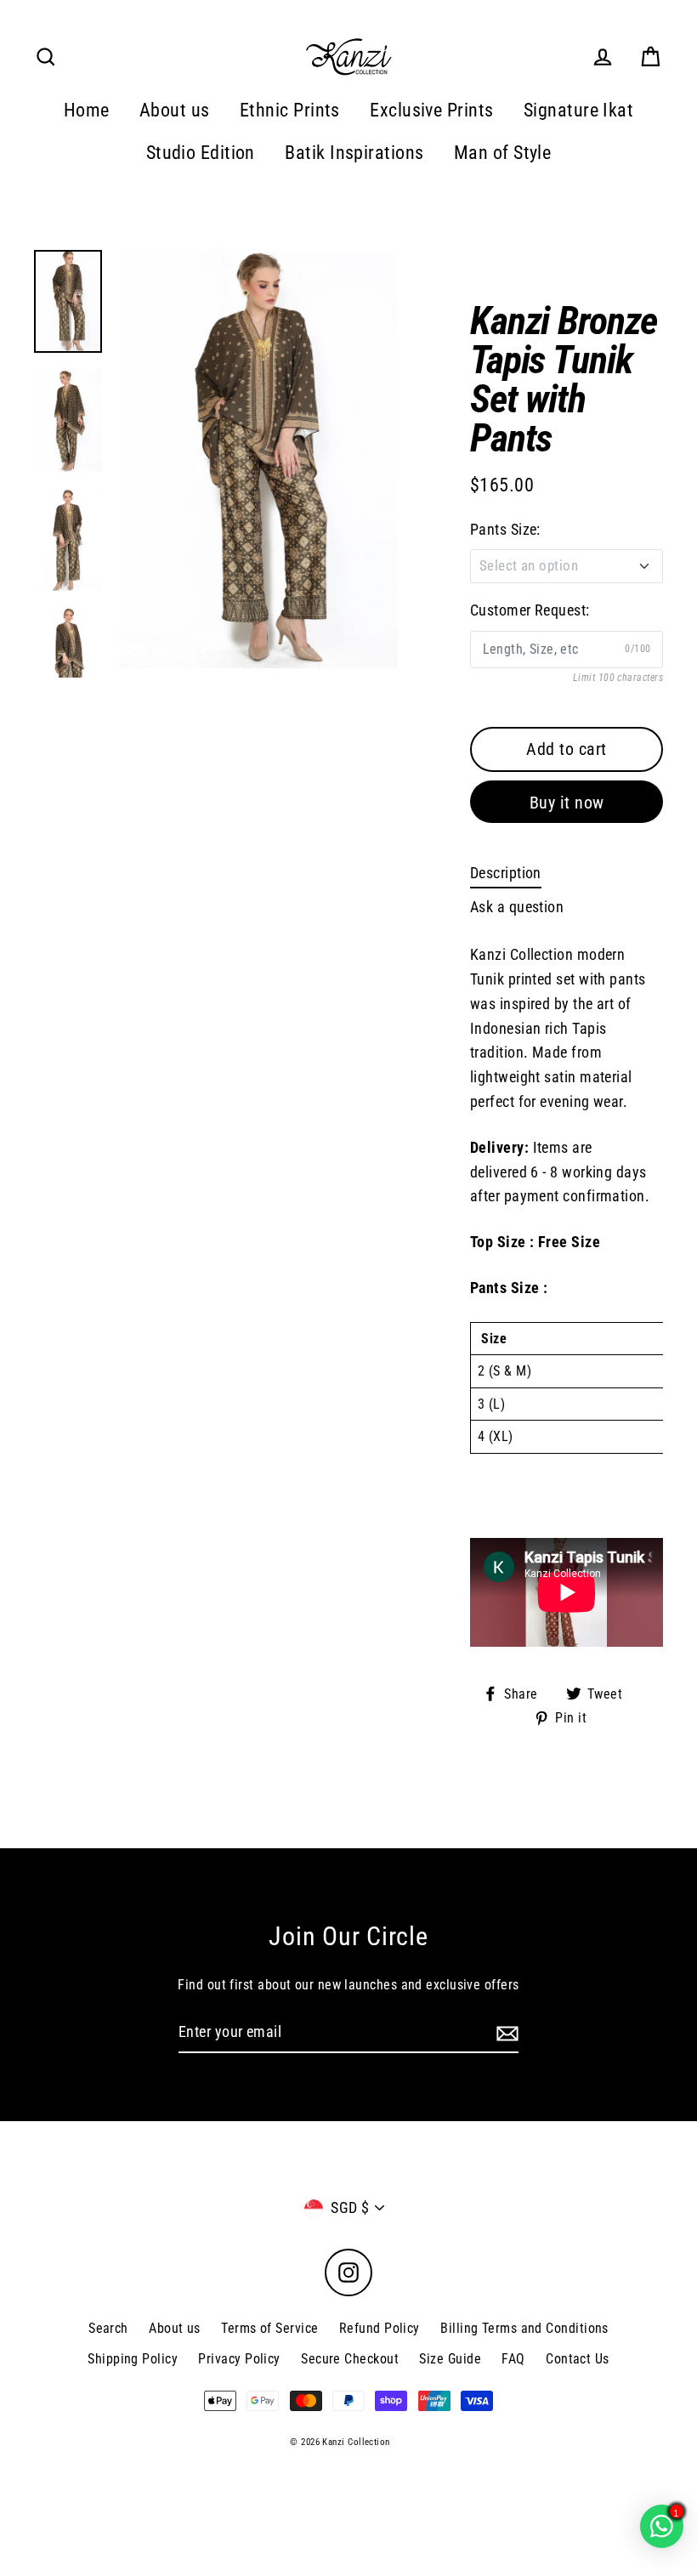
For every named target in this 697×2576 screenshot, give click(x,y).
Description (506, 873)
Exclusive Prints (431, 110)
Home (87, 110)
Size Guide (450, 2359)
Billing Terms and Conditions (524, 2328)
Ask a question (517, 907)
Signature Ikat (578, 110)
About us (175, 110)
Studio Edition (201, 153)
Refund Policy (380, 2328)
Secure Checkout (350, 2359)
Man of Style (502, 153)
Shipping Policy (133, 2359)
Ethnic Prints (290, 110)
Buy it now (567, 803)
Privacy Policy (239, 2359)
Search (108, 2328)
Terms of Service (269, 2328)
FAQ (513, 2359)
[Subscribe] (505, 2033)
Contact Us (578, 2359)
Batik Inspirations (354, 153)
